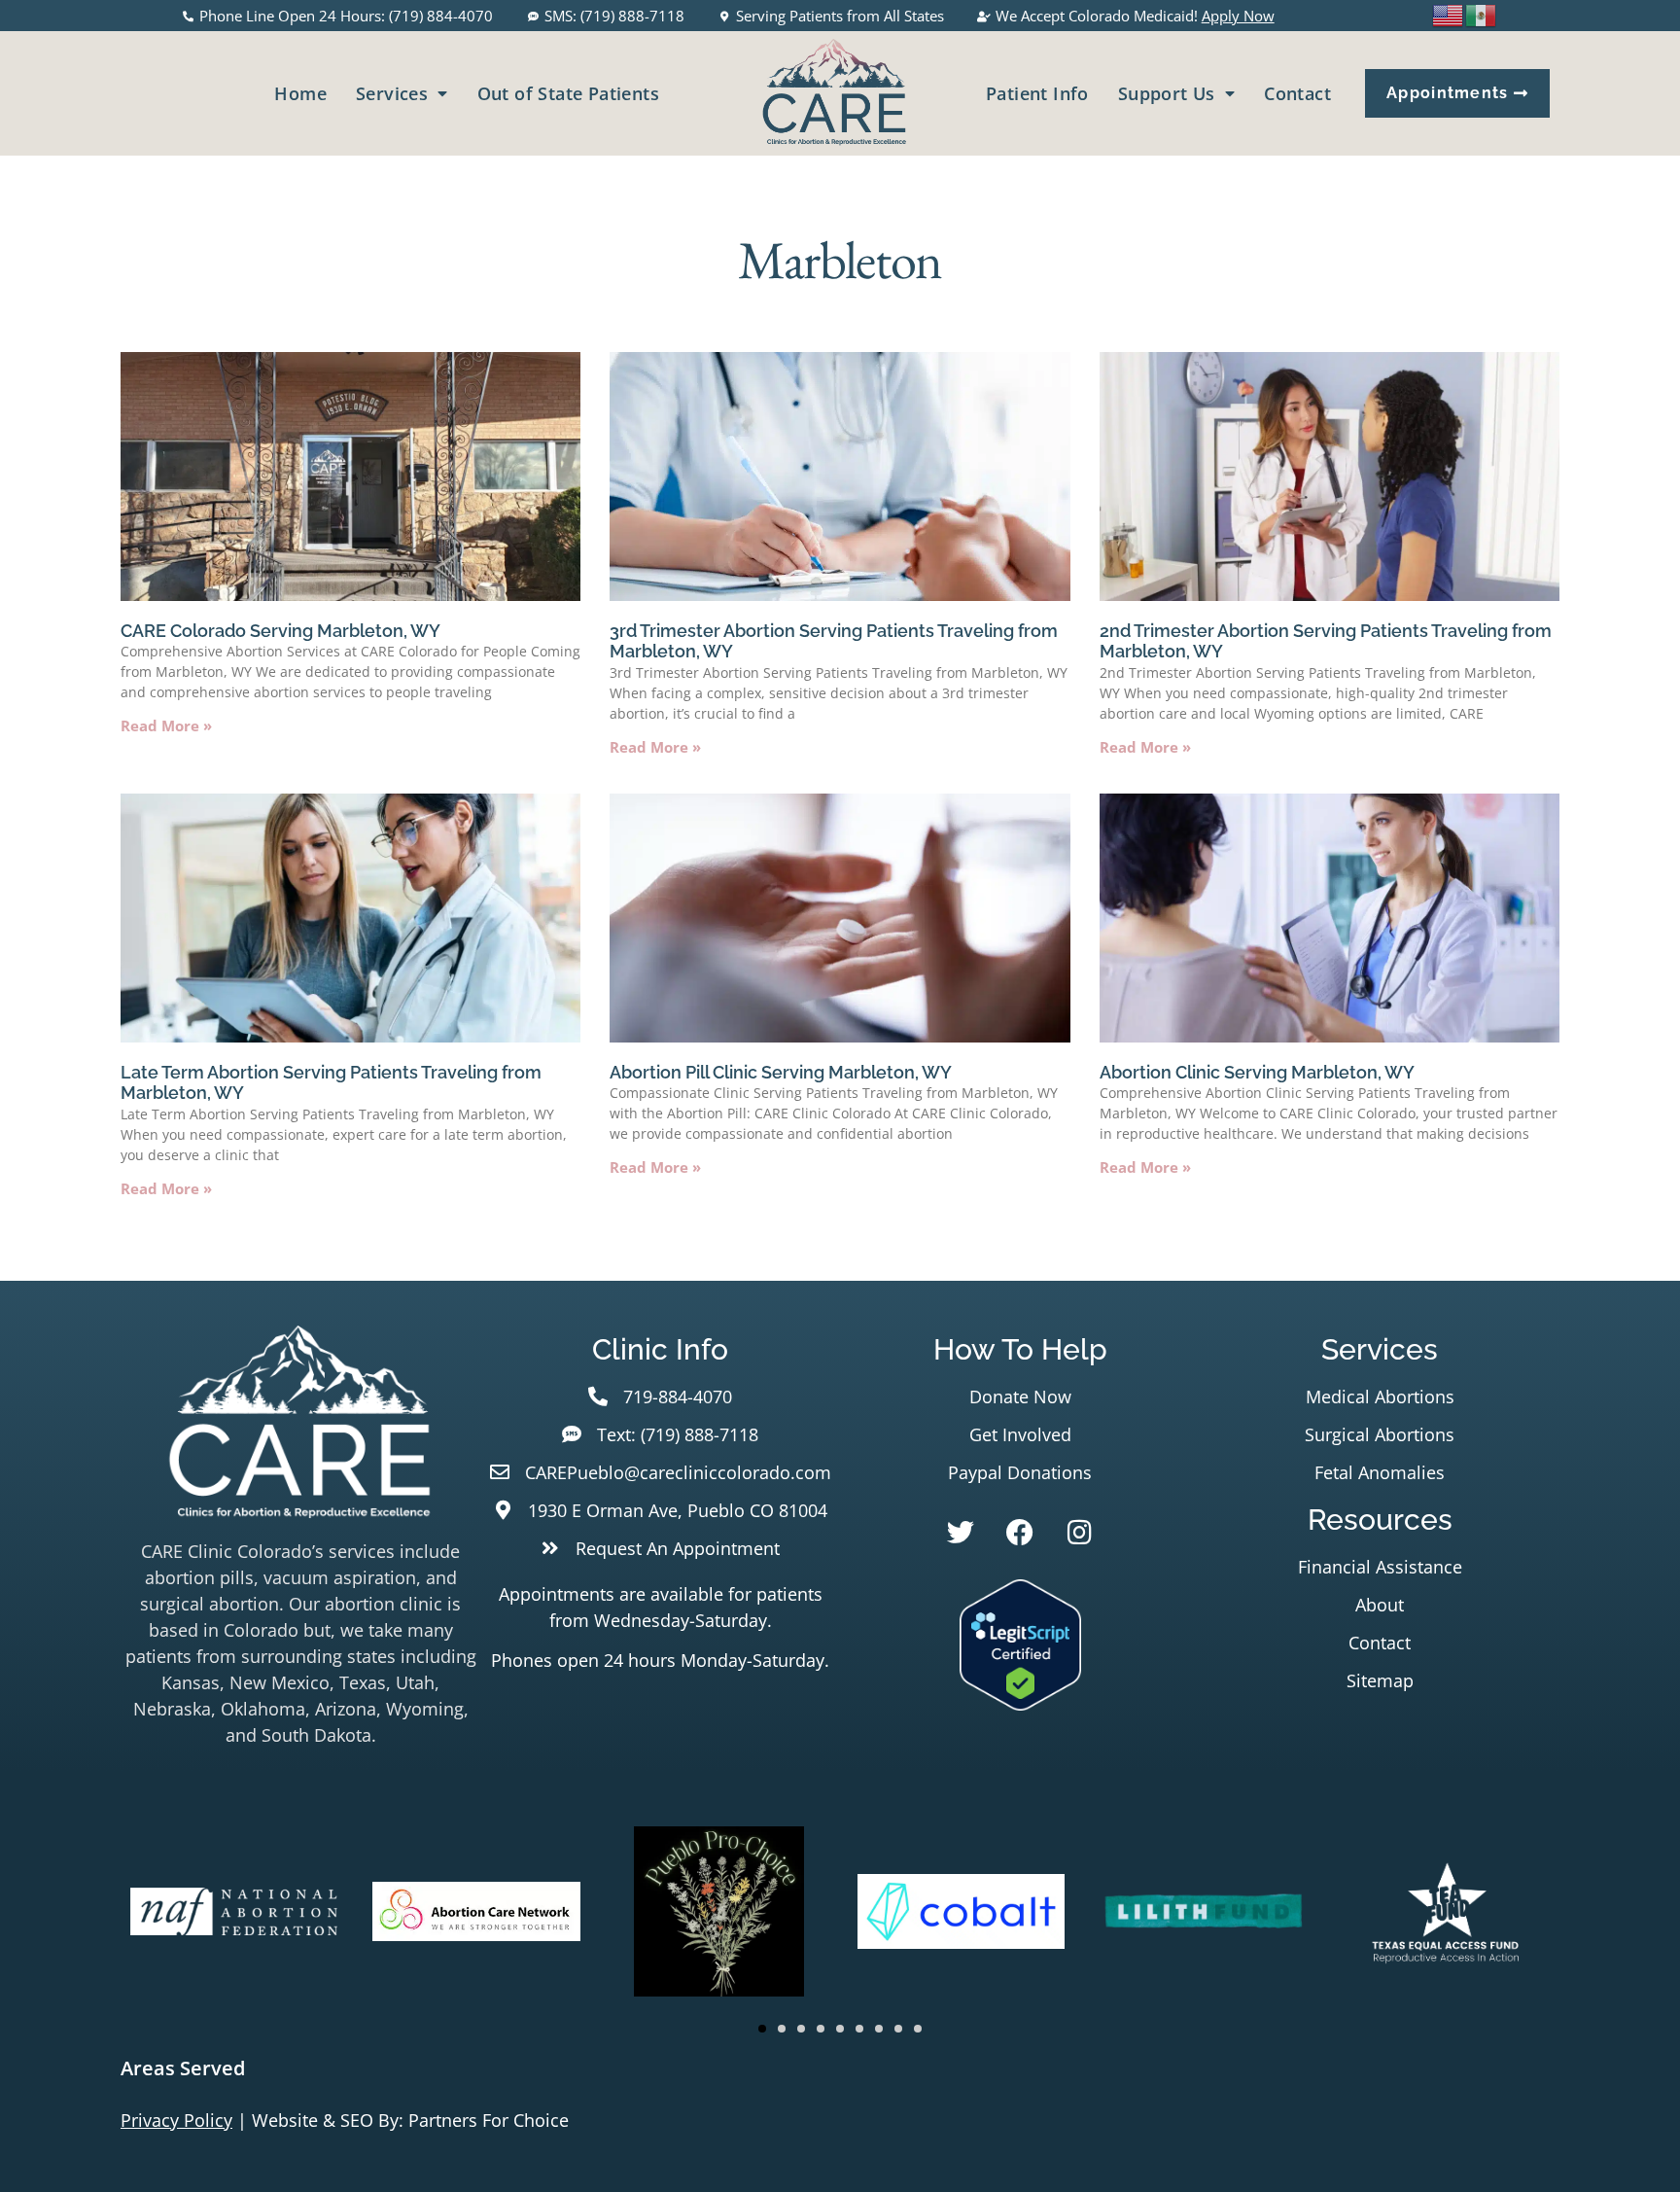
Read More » (166, 725)
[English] (1449, 14)
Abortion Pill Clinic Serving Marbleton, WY (781, 1072)
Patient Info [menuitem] (1037, 93)
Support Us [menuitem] (1167, 93)
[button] (762, 2029)
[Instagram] (1079, 1533)
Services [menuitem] (392, 93)
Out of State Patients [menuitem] (568, 93)
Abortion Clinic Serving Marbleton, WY (1257, 1072)
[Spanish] (1482, 14)
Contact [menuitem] (1297, 93)
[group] (234, 1915)
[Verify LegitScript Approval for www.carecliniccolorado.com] (1020, 1704)
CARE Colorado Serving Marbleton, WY (280, 631)
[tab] (840, 2068)
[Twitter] (961, 1533)
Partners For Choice (489, 2120)
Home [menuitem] (300, 93)
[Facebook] (1020, 1533)
